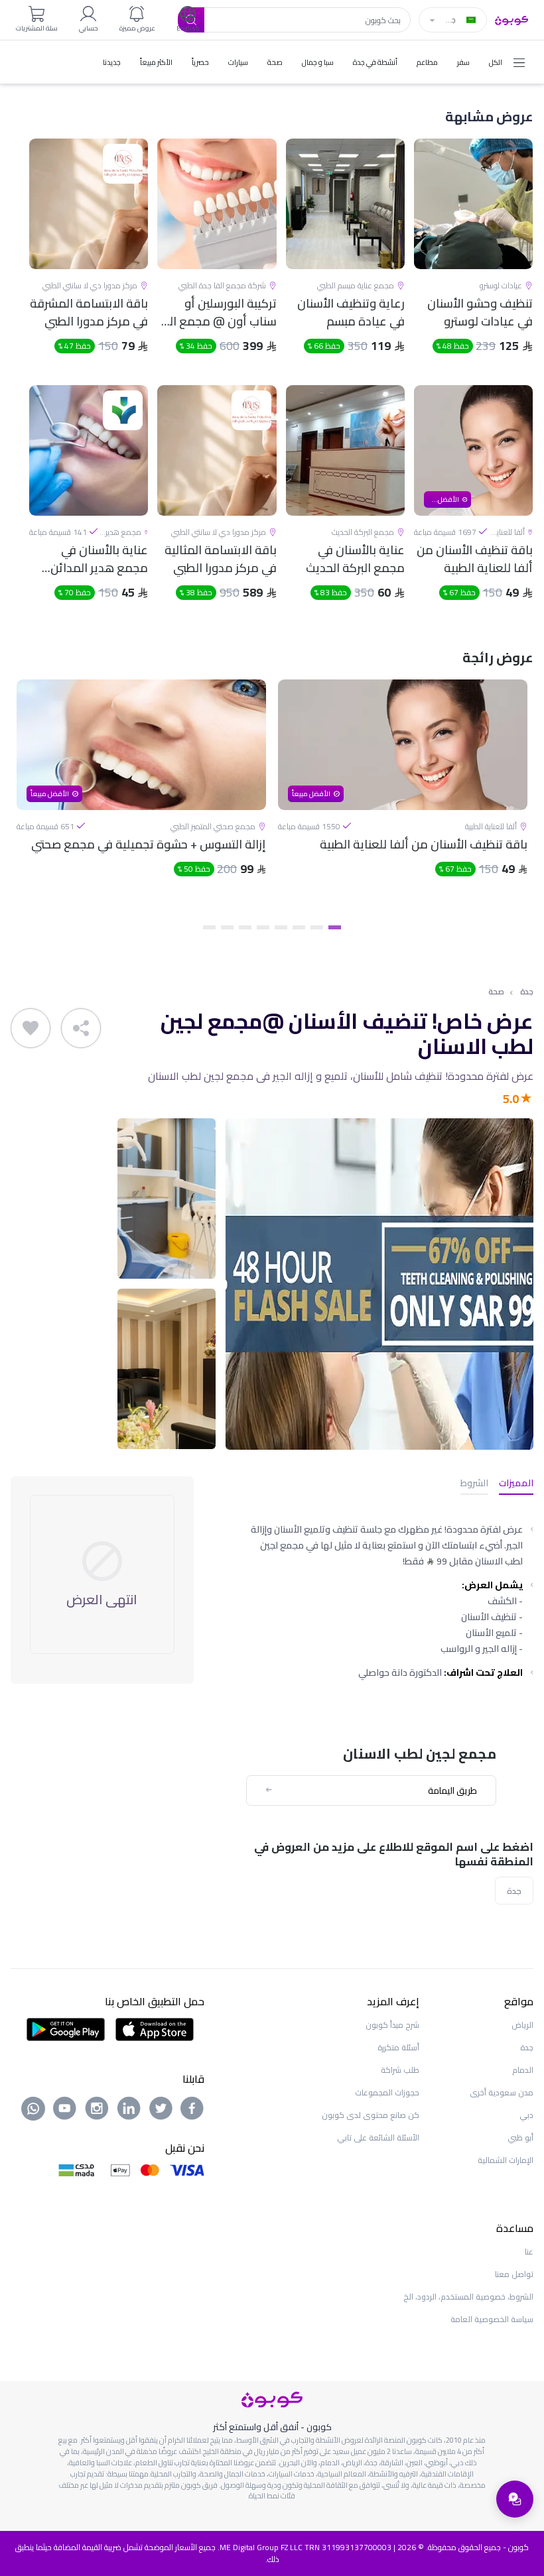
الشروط (474, 1484)
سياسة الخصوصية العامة (492, 2319)
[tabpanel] (403, 798)
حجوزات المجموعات (387, 2092)
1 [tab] (335, 927)
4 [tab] (281, 927)
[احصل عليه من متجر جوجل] (66, 2028)
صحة (496, 992)
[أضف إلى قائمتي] (31, 1028)
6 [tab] (245, 927)
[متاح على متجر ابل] (155, 2028)
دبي (526, 2115)
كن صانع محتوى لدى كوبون (371, 2115)
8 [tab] (209, 927)
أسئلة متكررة (398, 2047)
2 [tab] (317, 927)
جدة (527, 992)
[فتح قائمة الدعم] (515, 2499)
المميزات (516, 1484)
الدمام (523, 2070)
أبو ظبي (520, 2137)
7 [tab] (227, 927)
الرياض (522, 2025)
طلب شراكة (400, 2070)
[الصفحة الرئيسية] (511, 19)
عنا (529, 2252)
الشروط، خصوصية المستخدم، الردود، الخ (468, 2297)
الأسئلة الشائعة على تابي (378, 2137)
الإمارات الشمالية (506, 2160)
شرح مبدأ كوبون (392, 2025)
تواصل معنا (514, 2274)
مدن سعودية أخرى (502, 2092)
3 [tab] (299, 927)
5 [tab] (263, 927)
